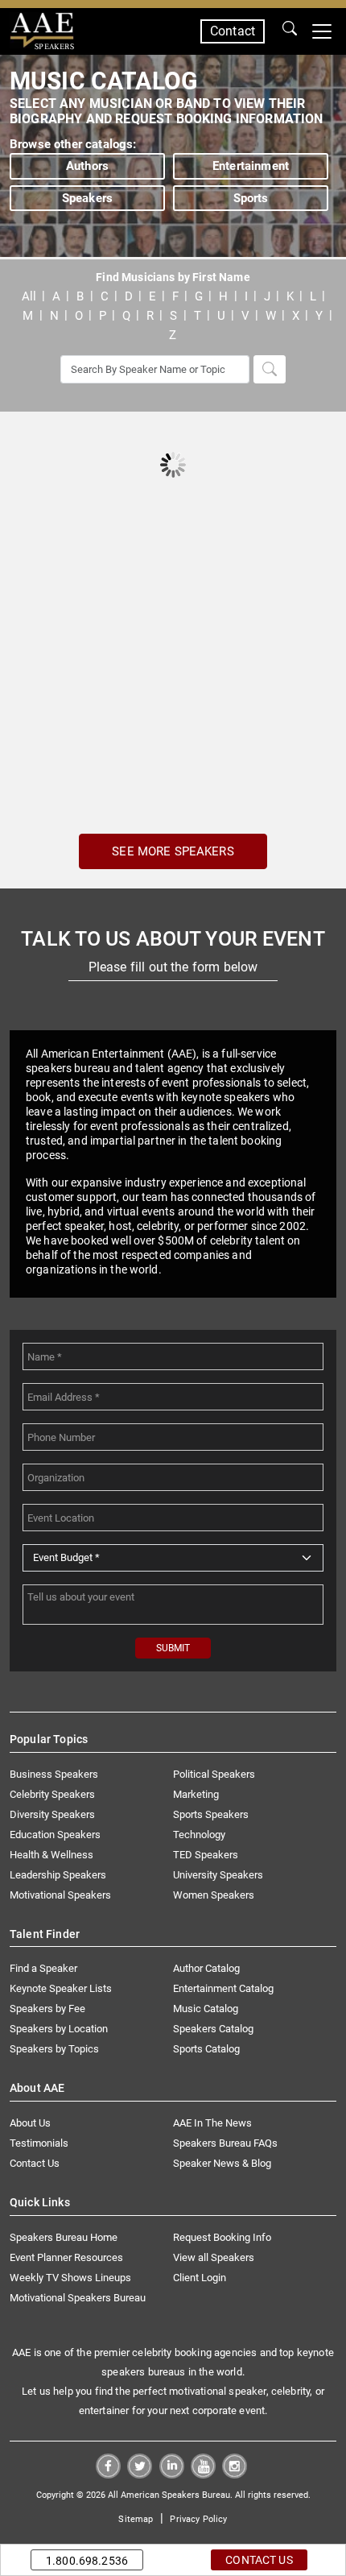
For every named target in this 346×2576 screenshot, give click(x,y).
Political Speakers (214, 1774)
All (29, 296)
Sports (251, 198)
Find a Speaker (43, 1968)
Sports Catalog (206, 2049)
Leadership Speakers (58, 1875)
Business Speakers (54, 1774)
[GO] (290, 31)
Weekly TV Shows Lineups (70, 2278)
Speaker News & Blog (222, 2163)
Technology (199, 1835)
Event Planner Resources (66, 2257)
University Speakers (218, 1875)
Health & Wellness (51, 1855)
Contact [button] (233, 31)
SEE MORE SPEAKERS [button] (173, 851)
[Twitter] (140, 2474)
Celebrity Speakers (52, 1794)
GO (290, 31)
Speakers (87, 198)
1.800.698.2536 (87, 2561)
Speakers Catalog (213, 2029)
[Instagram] (235, 2474)
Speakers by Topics (54, 2049)
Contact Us (35, 2163)
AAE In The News (212, 2123)
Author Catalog (206, 1968)
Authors (87, 166)
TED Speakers (206, 1855)
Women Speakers (214, 1895)
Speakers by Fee (47, 2009)
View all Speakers (214, 2257)
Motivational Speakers (60, 1895)
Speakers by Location (59, 2029)
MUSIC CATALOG (103, 81)
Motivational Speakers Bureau (78, 2298)
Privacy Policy (198, 2519)
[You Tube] (203, 2474)
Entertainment (251, 166)
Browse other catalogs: (73, 144)
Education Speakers (55, 1835)
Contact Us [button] (259, 2560)
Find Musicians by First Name (173, 277)
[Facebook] (108, 2474)
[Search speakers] (270, 369)
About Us (30, 2123)
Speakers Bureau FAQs (225, 2143)
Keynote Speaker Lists (61, 1988)
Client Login (200, 2278)
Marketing (196, 1794)
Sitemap (136, 2519)
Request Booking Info (222, 2237)
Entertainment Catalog (223, 1988)
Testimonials (39, 2143)
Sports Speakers (211, 1814)
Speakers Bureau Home (64, 2237)
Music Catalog (206, 2009)
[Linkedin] (172, 2474)
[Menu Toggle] (322, 31)
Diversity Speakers (52, 1814)
